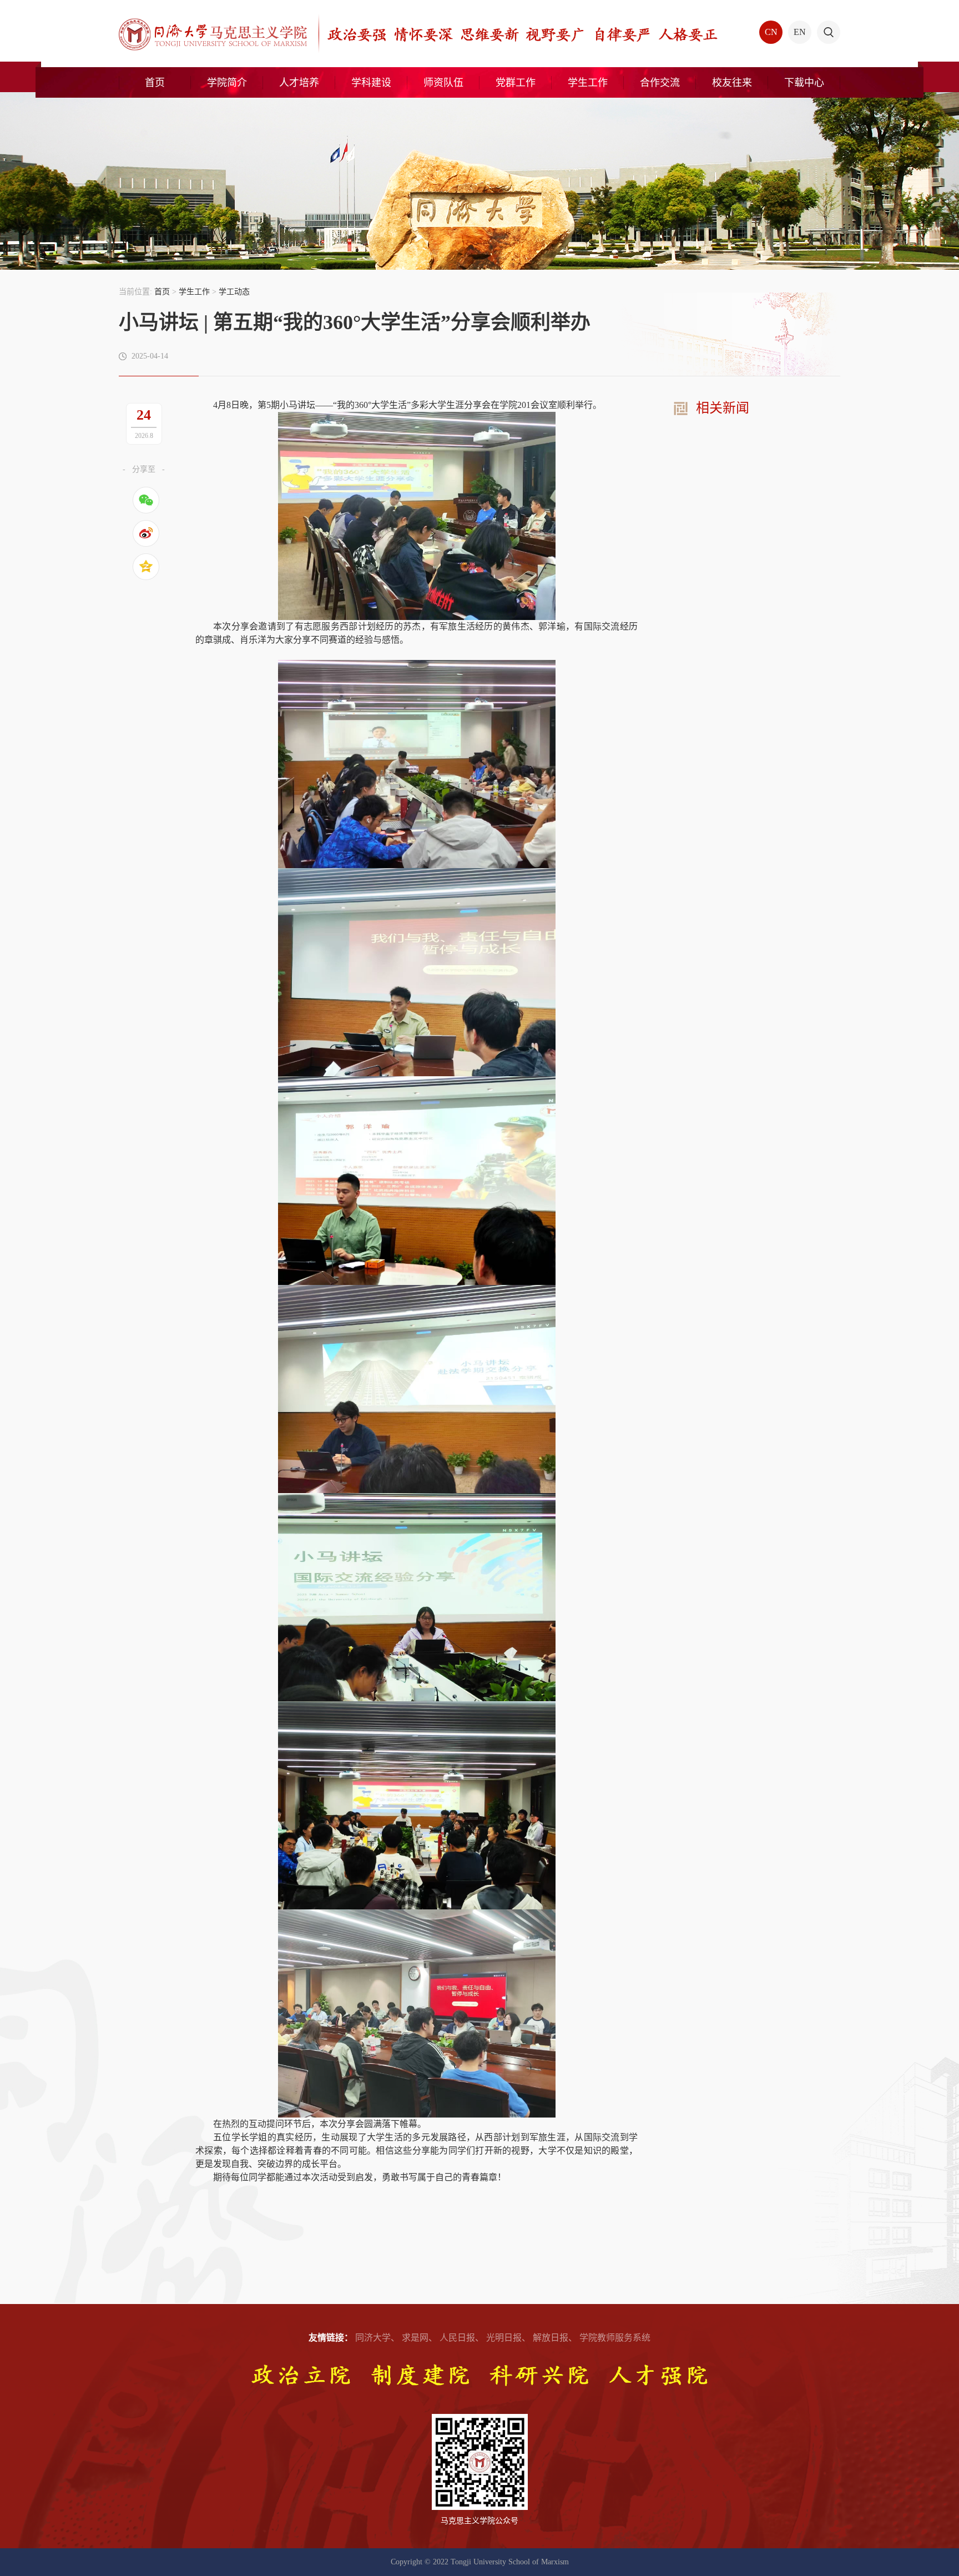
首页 (162, 292)
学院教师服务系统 (615, 2338)
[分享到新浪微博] (146, 533)
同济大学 (373, 2338)
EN (800, 32)
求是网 (415, 2338)
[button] (829, 32)
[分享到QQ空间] (146, 567)
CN (771, 32)
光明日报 (504, 2338)
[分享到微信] (146, 500)
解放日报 (551, 2338)
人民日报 (457, 2338)
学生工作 (194, 292)
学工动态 (234, 292)
